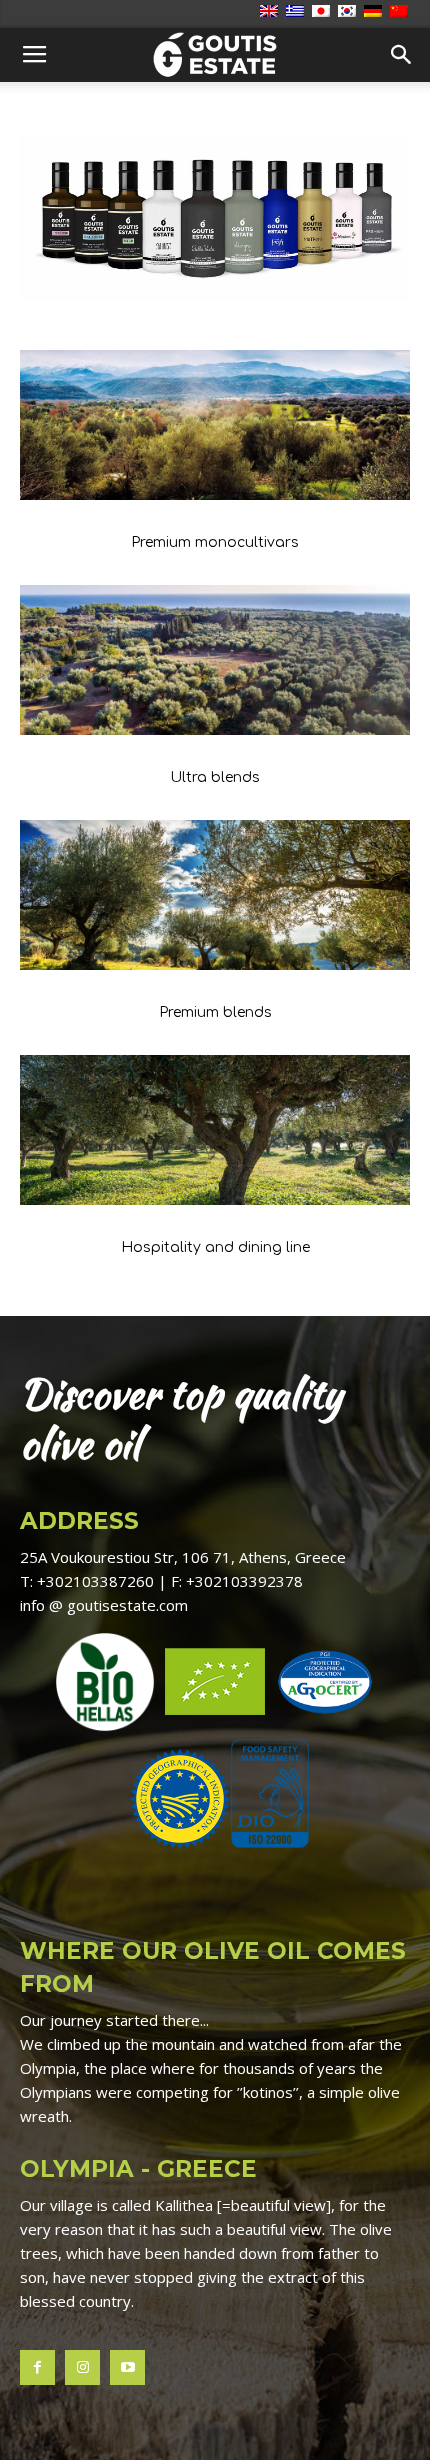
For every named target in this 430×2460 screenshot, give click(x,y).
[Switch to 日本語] (323, 12)
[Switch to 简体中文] (401, 12)
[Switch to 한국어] (349, 12)
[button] (402, 55)
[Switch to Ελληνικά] (297, 12)
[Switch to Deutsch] (375, 12)
